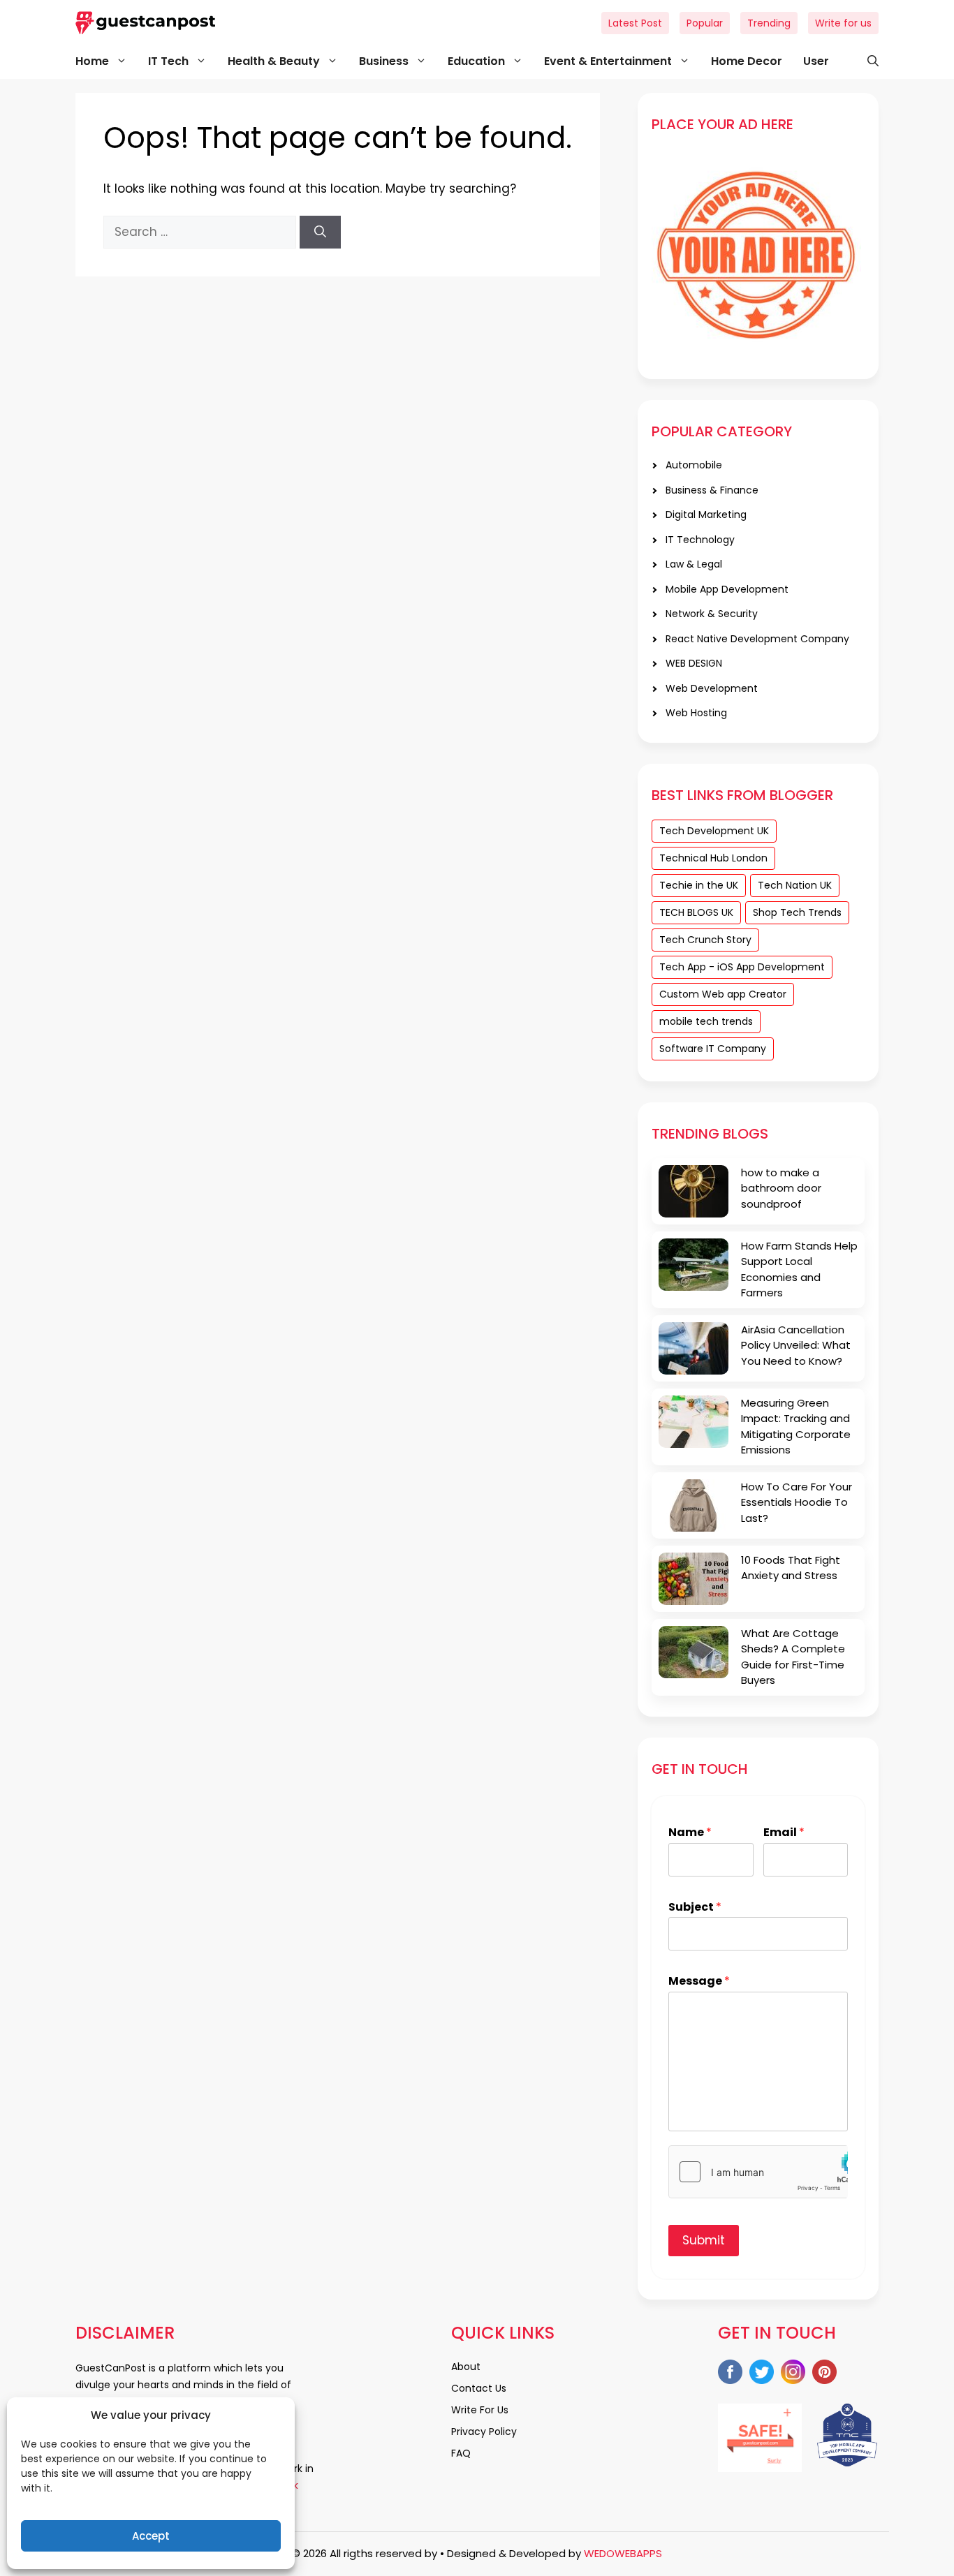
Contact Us (479, 2388)
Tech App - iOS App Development (742, 967)
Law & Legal (694, 564)
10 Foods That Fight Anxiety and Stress (791, 1568)
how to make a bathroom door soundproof (781, 1188)
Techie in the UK (699, 885)
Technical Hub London (713, 858)
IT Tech (168, 61)
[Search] (320, 232)
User (816, 61)
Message (699, 1982)
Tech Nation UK (795, 885)
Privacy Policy (484, 2431)
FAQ (461, 2453)
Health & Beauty (274, 61)
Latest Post (635, 23)
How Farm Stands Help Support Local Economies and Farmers (799, 1270)
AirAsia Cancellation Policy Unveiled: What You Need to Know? (796, 1345)
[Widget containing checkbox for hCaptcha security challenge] (758, 2172)
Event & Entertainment (608, 61)
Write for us (843, 23)
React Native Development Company (757, 639)
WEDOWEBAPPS (623, 2553)
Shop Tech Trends (797, 912)
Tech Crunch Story (705, 940)
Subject (695, 1908)
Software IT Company (713, 1049)
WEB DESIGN (694, 663)
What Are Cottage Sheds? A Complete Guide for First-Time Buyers (793, 1657)
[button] (866, 61)
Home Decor (747, 61)
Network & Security (712, 614)
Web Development (712, 688)
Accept (151, 2536)
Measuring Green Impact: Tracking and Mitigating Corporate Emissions (796, 1427)
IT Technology (700, 540)
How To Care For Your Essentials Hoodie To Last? (797, 1502)
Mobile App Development (727, 589)
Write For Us (480, 2410)
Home (92, 61)
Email (784, 1833)
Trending (769, 23)
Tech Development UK (714, 831)
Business (384, 61)
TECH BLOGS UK (696, 912)
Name (690, 1833)
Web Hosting (696, 713)
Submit (704, 2240)
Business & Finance (712, 490)
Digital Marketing (706, 515)
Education (476, 61)
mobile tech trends (706, 1021)
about (466, 2367)
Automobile (694, 465)
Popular (705, 23)
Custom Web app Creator (723, 994)
